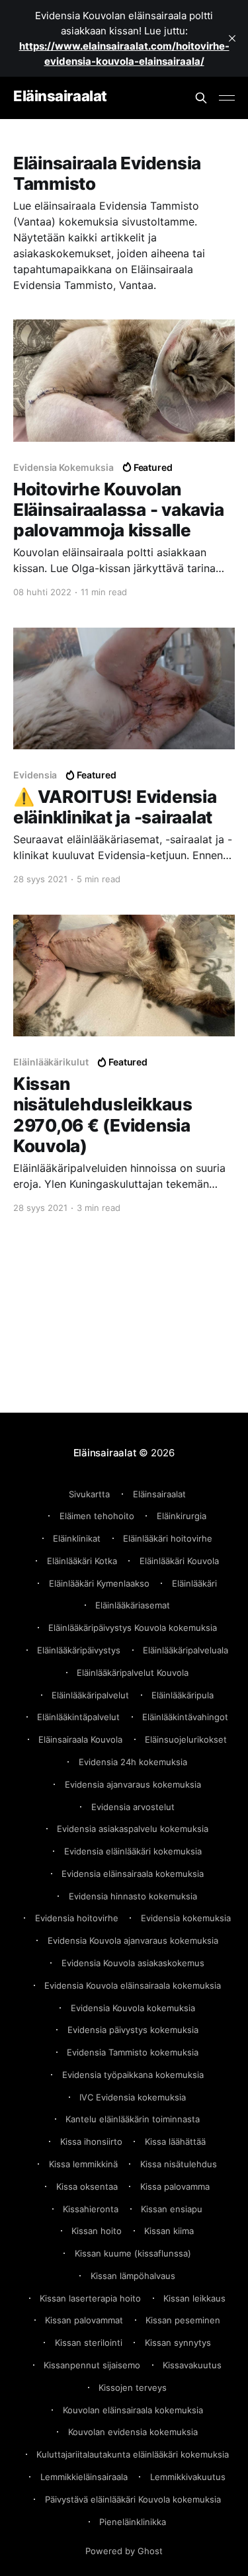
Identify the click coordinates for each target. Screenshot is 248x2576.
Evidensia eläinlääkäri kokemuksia (133, 1851)
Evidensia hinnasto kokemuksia (133, 1896)
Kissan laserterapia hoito (90, 2298)
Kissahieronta (91, 2209)
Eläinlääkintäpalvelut (78, 1717)
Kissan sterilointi (89, 2343)
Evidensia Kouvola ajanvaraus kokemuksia (133, 1940)
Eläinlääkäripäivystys (79, 1650)
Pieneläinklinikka (133, 2522)
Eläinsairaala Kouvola (80, 1739)
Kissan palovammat (84, 2320)
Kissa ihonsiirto (91, 2141)
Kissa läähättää (175, 2141)
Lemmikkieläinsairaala (84, 2477)
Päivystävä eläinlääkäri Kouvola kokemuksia (133, 2499)
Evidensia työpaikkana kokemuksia (133, 2075)
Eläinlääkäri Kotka (82, 1561)
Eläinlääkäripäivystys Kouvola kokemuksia (133, 1628)
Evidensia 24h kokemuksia (133, 1762)
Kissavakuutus (192, 2365)
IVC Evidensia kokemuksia (133, 2097)
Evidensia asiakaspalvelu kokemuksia (133, 1829)
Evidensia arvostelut (133, 1807)
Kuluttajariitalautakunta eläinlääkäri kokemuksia (133, 2454)
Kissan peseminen (183, 2320)
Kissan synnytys (178, 2343)
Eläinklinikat (77, 1538)
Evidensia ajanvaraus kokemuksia (133, 1784)
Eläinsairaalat (60, 96)
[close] (232, 38)
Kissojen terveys (133, 2388)
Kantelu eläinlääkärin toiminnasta (133, 2119)
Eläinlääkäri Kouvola (179, 1561)
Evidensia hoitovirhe (77, 1918)
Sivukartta (89, 1494)
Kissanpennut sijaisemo (92, 2365)
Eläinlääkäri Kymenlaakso (99, 1583)
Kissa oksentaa (87, 2186)
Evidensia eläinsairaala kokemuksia (133, 1874)
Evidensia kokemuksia (186, 1918)
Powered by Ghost (124, 2551)
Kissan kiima (169, 2231)
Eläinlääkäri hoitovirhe (168, 1538)
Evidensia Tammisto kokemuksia (133, 2052)
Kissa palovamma (175, 2186)
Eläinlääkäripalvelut (90, 1695)
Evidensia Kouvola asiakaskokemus (133, 1963)
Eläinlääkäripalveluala (186, 1650)
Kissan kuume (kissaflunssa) (133, 2253)
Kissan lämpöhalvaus (133, 2276)
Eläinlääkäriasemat (133, 1605)
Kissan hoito (97, 2231)
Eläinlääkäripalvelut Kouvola (133, 1673)
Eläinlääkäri (194, 1583)
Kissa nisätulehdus (179, 2164)
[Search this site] (201, 98)
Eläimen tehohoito (97, 1516)
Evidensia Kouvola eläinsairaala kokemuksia (133, 1985)
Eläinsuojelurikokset (186, 1739)
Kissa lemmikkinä (83, 2164)
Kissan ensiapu (172, 2209)
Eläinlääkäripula (183, 1695)
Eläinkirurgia (182, 1516)
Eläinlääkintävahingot (185, 1717)
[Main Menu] (227, 98)
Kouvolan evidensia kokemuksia (133, 2432)
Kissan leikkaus (194, 2298)
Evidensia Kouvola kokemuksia (133, 2008)
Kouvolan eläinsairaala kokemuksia (133, 2410)
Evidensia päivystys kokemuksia (133, 2030)
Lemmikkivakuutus (188, 2477)
